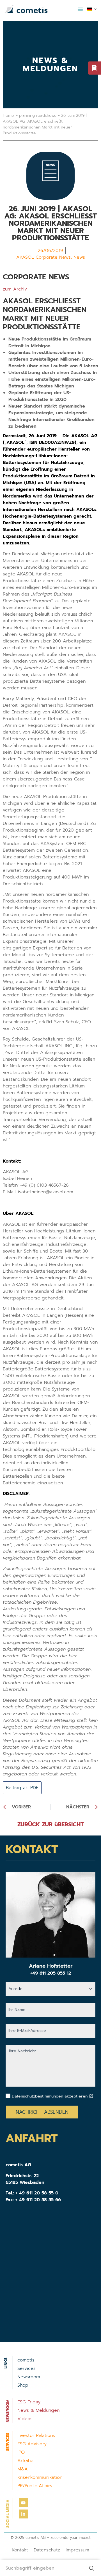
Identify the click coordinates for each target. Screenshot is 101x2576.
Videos (25, 2419)
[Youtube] (23, 2503)
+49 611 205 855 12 (51, 1973)
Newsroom (29, 2377)
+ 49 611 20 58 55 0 (37, 2193)
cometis (26, 2360)
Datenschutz (47, 2550)
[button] (80, 9)
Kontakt (20, 2550)
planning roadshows (38, 116)
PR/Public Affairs (35, 2486)
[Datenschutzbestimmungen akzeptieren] (91, 2096)
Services (27, 2368)
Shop (23, 2385)
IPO (21, 2452)
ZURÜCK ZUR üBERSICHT (51, 1824)
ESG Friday (29, 2402)
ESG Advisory (32, 2444)
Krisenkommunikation (40, 2477)
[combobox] (42, 2568)
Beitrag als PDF (22, 1788)
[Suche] (93, 2568)
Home (8, 116)
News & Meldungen (38, 2410)
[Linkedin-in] (23, 2514)
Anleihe (25, 2461)
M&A (23, 2469)
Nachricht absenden (42, 2112)
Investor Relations (36, 2435)
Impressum (77, 2550)
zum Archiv (15, 289)
